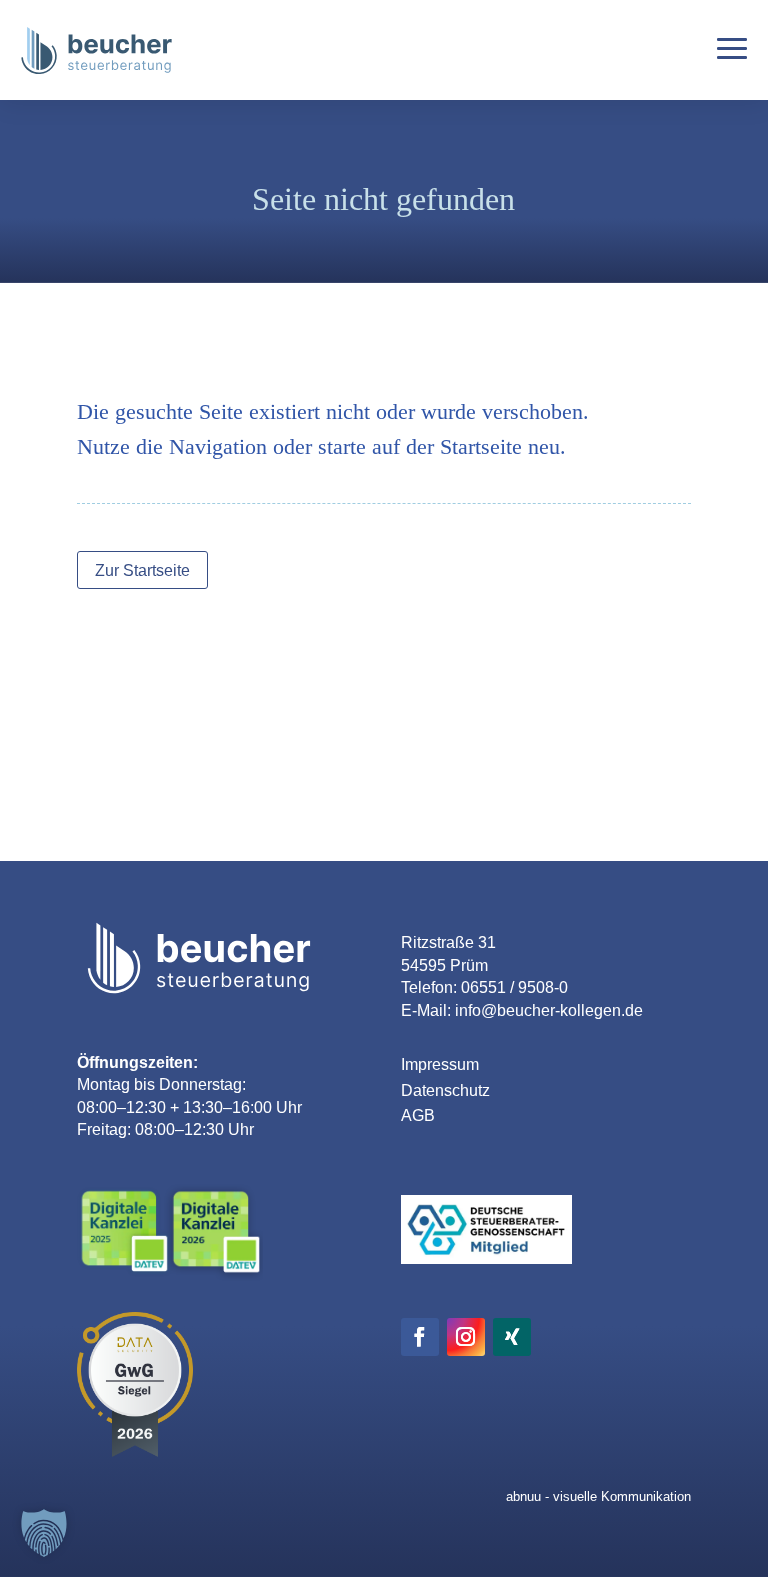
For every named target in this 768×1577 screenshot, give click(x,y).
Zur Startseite (142, 570)
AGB (418, 1115)
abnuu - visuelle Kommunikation (598, 1496)
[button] (44, 1533)
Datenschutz (445, 1090)
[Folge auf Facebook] (420, 1337)
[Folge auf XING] (512, 1337)
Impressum (440, 1064)
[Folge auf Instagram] (466, 1337)
